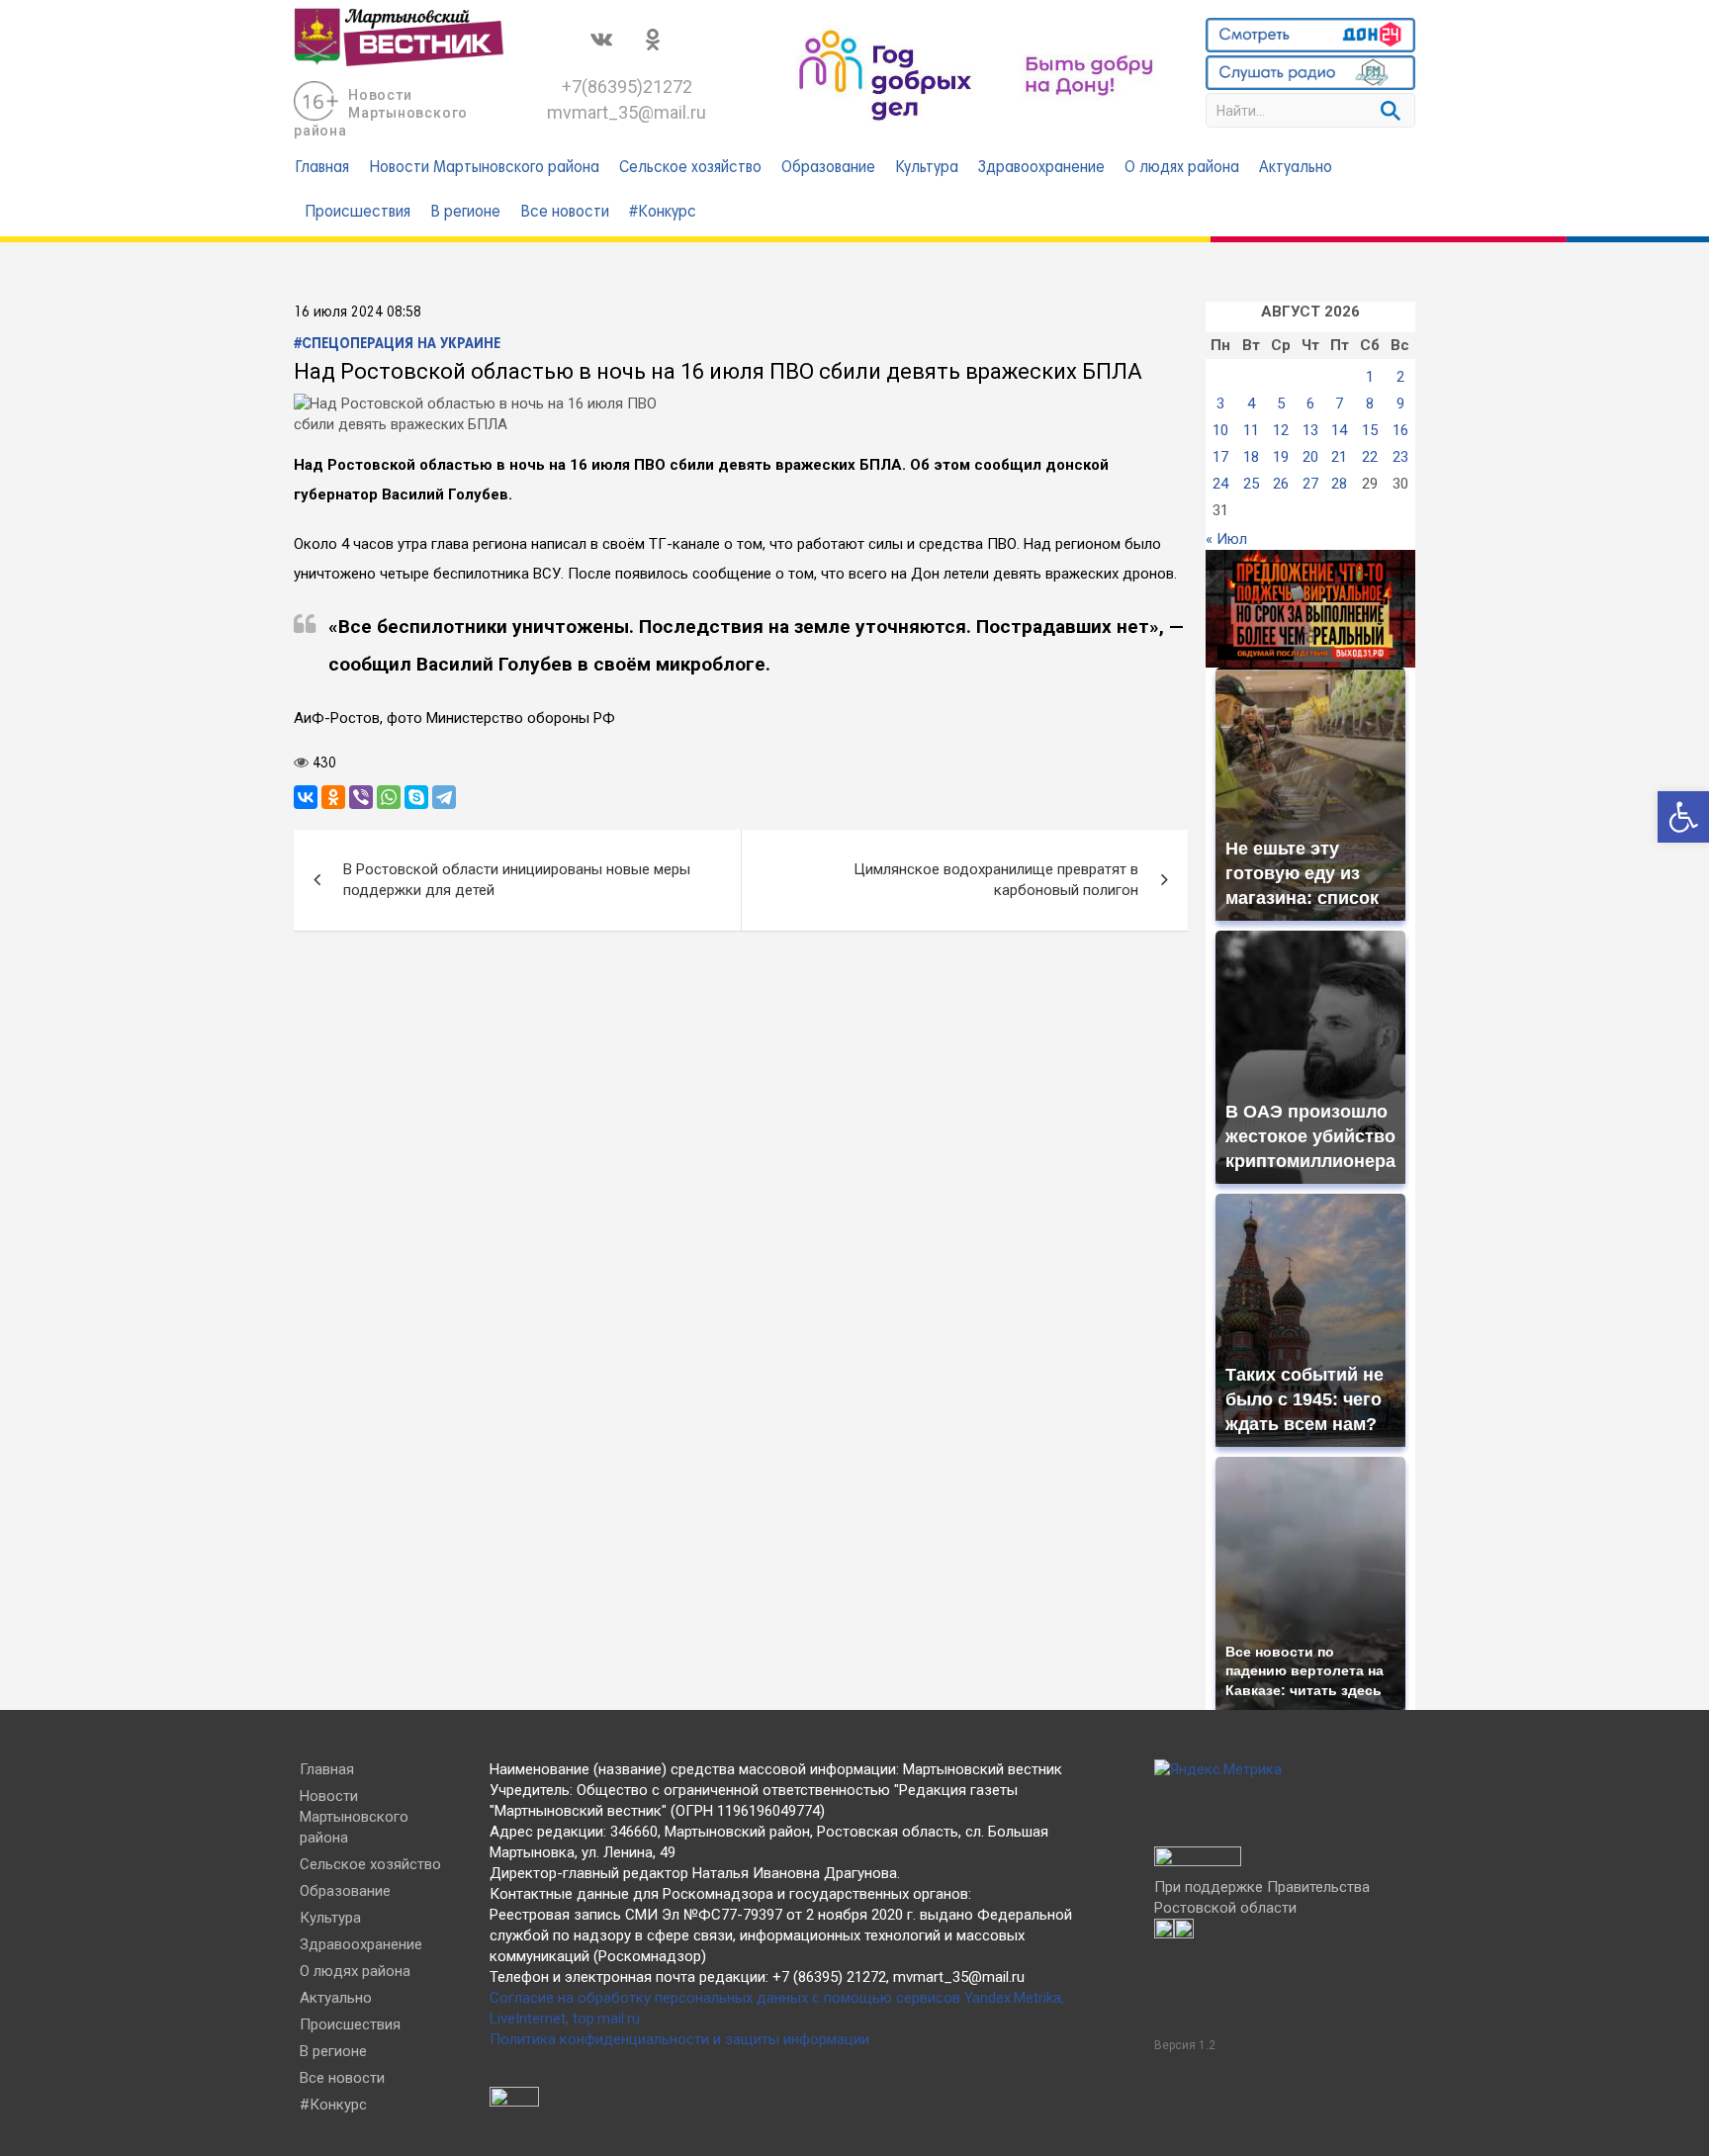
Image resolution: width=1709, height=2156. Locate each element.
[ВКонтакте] (306, 797)
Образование (828, 168)
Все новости (565, 213)
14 (1339, 430)
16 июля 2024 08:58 (358, 313)
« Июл (1226, 539)
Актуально (1296, 168)
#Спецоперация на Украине (397, 344)
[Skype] (416, 797)
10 (1220, 430)
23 (1400, 457)
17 (1220, 457)
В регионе (465, 213)
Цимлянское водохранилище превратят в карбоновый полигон (996, 880)
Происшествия (358, 213)
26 (1281, 484)
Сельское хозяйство (690, 168)
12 (1281, 430)
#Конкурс (663, 213)
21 (1339, 457)
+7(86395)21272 (627, 87)
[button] (1683, 817)
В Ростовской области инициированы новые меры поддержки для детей (517, 880)
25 (1251, 484)
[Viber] (361, 797)
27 (1310, 484)
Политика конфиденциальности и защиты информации (679, 2039)
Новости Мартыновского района (381, 113)
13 (1310, 430)
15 (1370, 430)
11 (1251, 430)
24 (1220, 484)
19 (1281, 457)
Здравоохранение (1041, 168)
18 (1251, 457)
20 (1310, 457)
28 (1339, 484)
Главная (322, 168)
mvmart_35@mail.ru (627, 112)
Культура (927, 168)
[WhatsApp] (389, 797)
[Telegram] (444, 797)
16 (1400, 430)
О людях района (1182, 168)
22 (1370, 457)
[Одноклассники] (333, 797)
